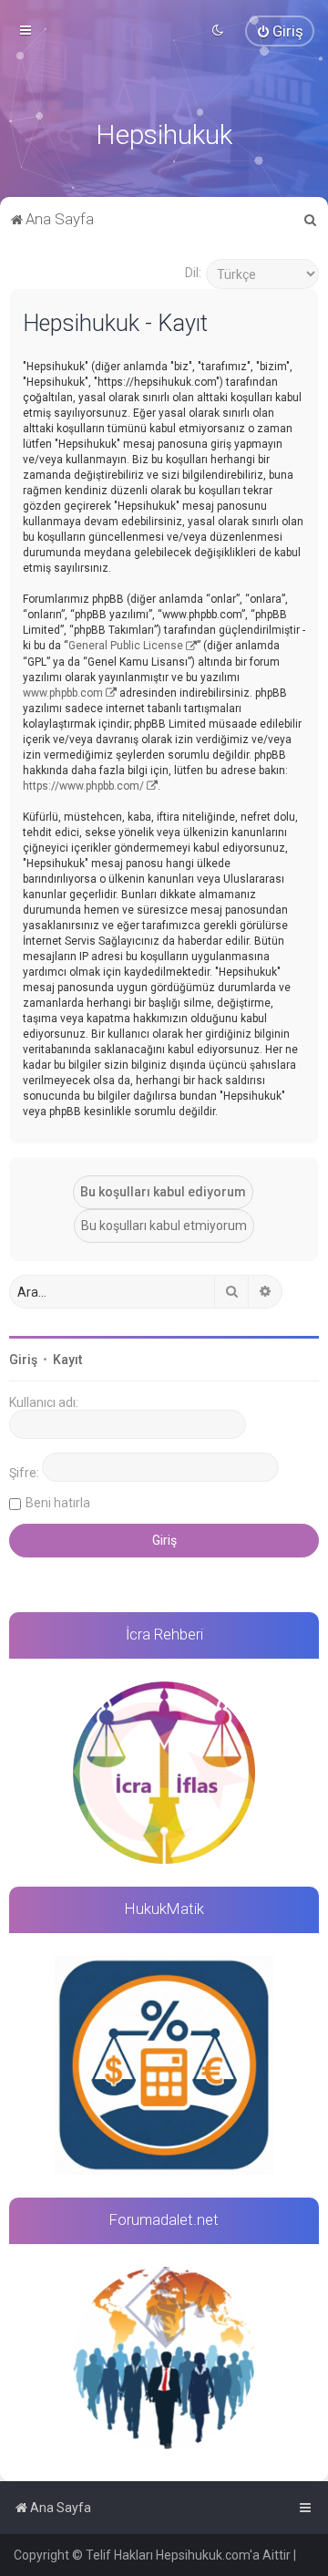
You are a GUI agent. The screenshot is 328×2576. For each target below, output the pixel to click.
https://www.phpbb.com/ (83, 786)
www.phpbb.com (63, 693)
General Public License (126, 646)
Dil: (193, 273)
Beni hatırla (58, 1503)
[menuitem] (280, 31)
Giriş (23, 1360)
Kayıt (67, 1360)
